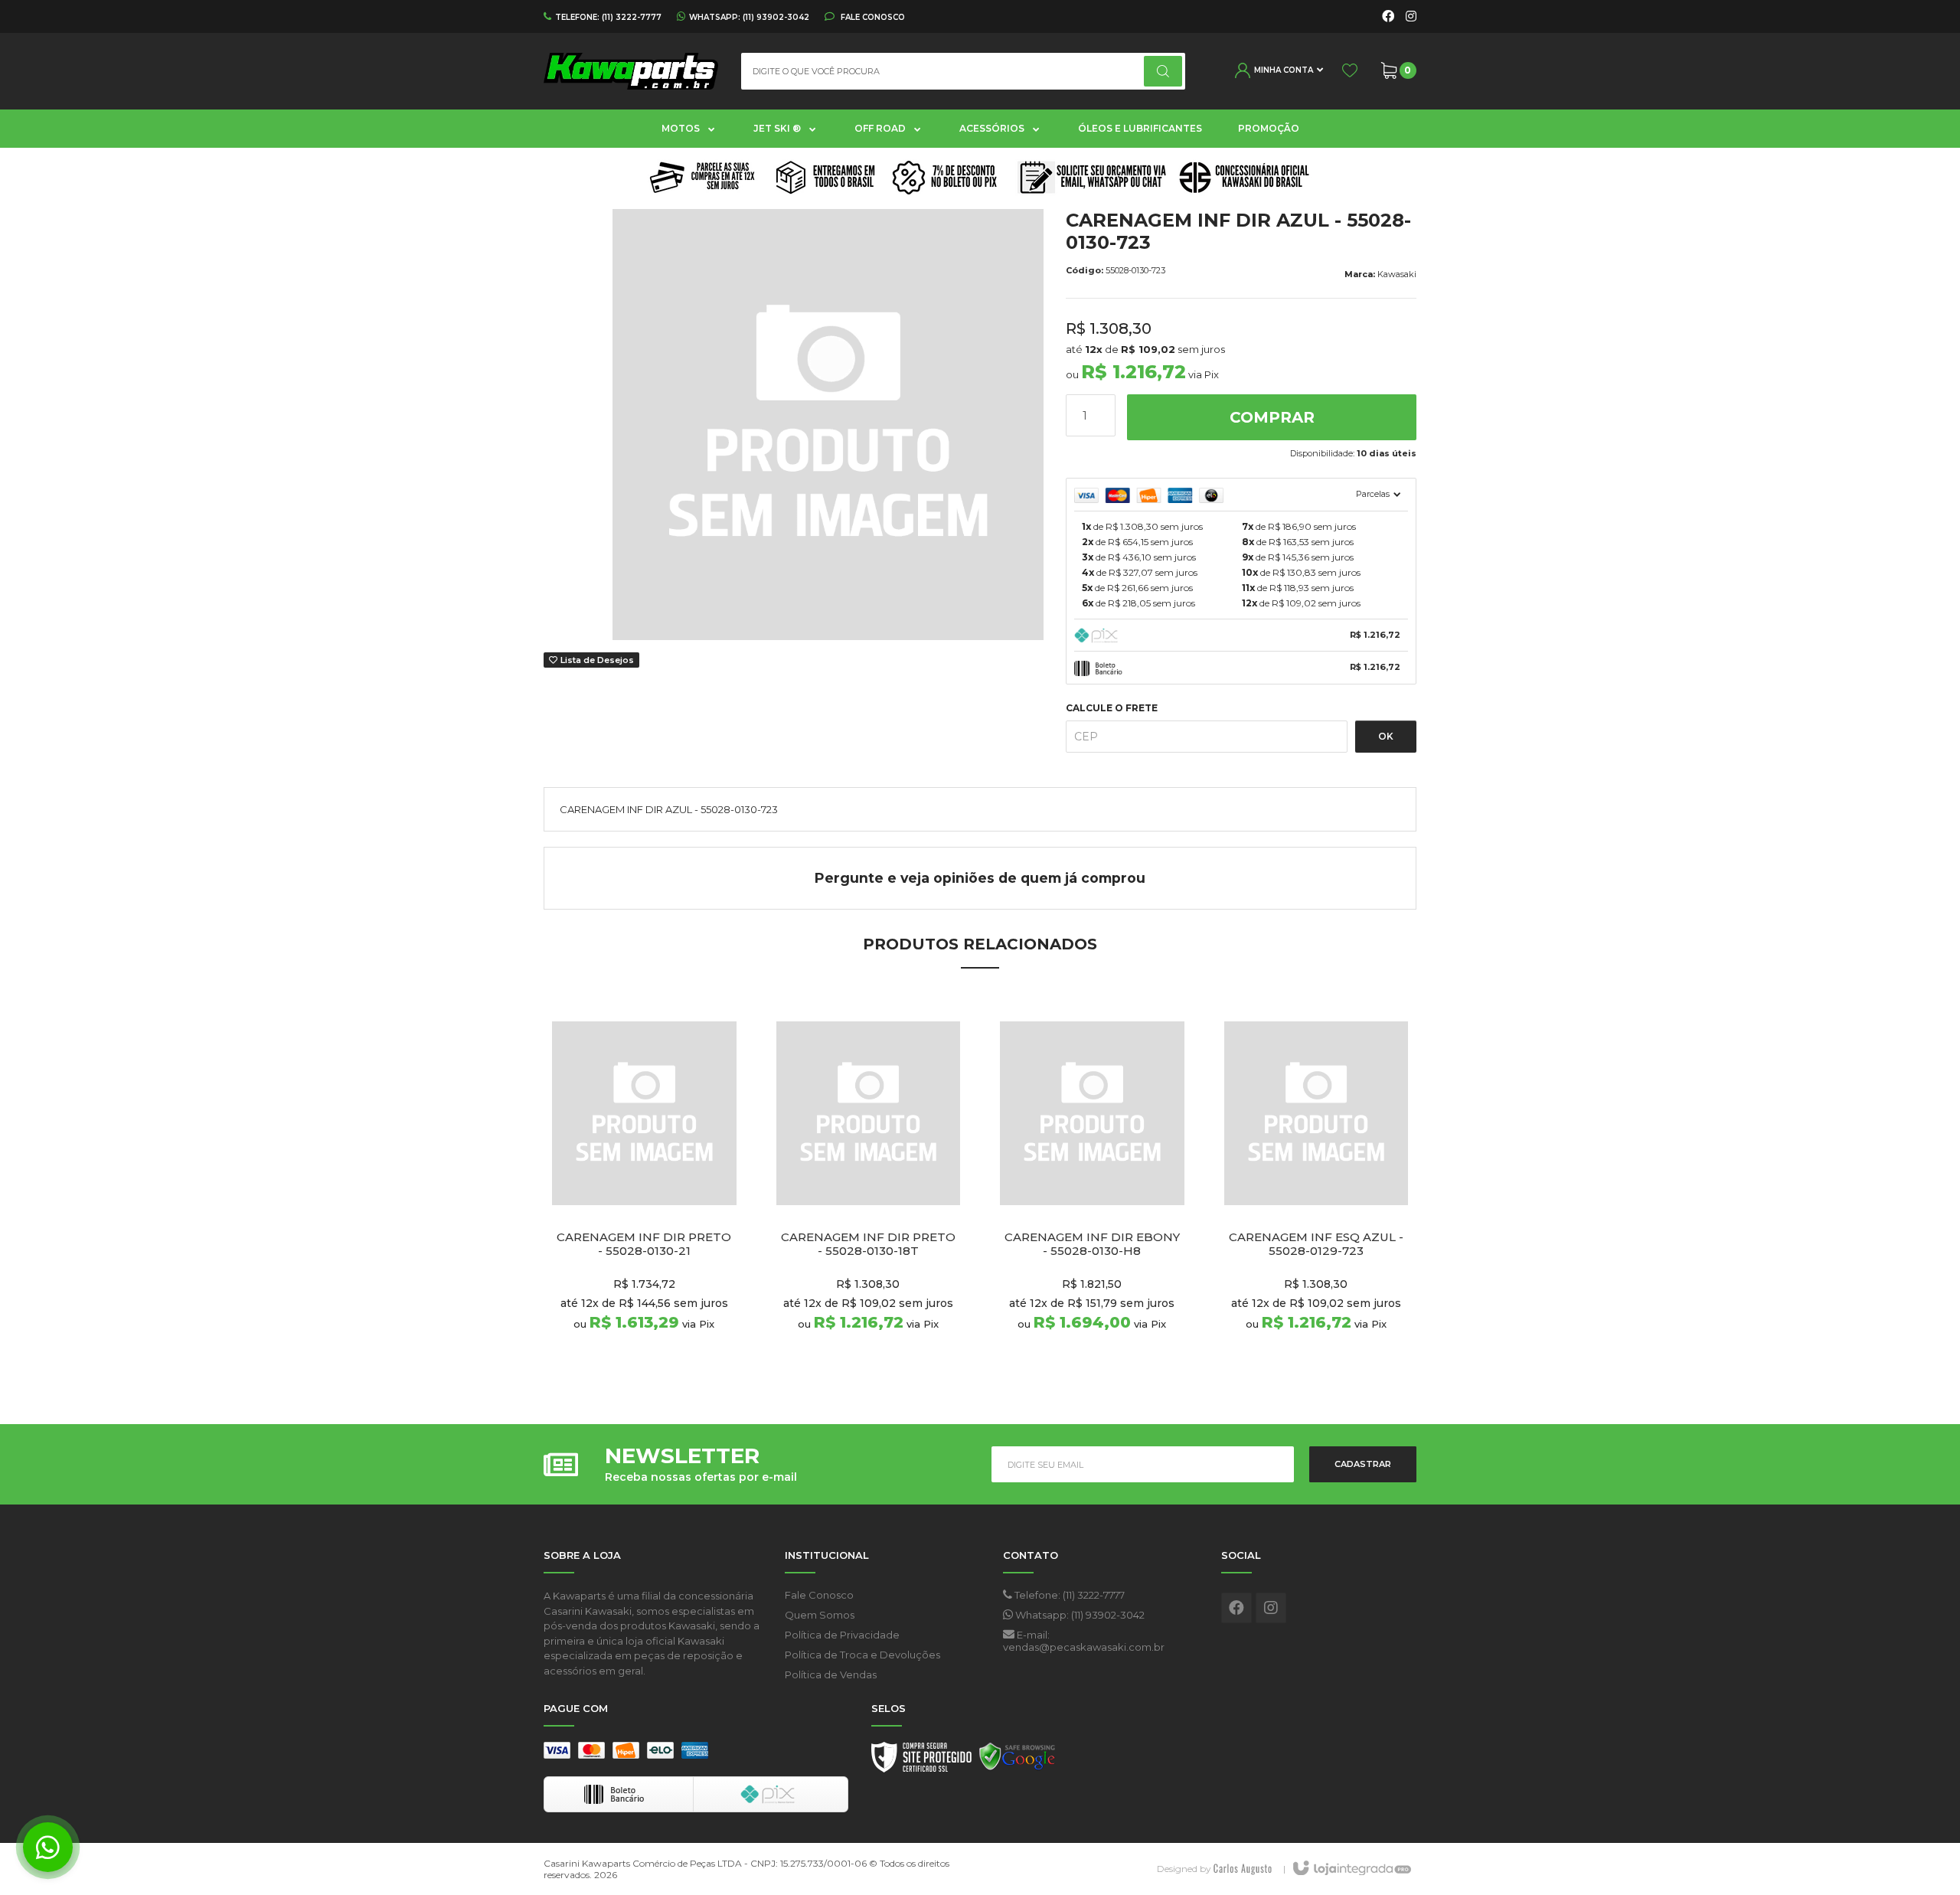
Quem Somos (820, 1615)
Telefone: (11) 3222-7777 (1068, 1595)
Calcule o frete (1112, 708)
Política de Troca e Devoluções (862, 1655)
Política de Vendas (831, 1674)
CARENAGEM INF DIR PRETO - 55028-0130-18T (868, 1244)
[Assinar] (1363, 1464)
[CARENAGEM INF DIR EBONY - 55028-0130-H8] (1092, 1193)
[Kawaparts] (631, 71)
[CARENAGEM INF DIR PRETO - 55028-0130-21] (644, 1193)
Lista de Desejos (596, 660)
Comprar (1272, 417)
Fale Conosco (872, 17)
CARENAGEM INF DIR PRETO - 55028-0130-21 (644, 1244)
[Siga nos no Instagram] (1411, 17)
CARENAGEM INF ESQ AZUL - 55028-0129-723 (1316, 1244)
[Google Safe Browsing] (1018, 1761)
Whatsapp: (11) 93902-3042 (1079, 1615)
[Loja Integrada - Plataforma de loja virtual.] (1351, 1869)
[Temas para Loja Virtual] (1243, 1869)
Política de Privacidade (842, 1635)
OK (1386, 736)
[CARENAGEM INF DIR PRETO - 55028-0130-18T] (869, 1193)
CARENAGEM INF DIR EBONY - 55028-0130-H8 (1092, 1244)
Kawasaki (1397, 274)
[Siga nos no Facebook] (1388, 17)
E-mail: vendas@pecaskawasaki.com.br (1084, 1641)
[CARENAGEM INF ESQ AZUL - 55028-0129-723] (1316, 1193)
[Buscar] (1163, 71)
